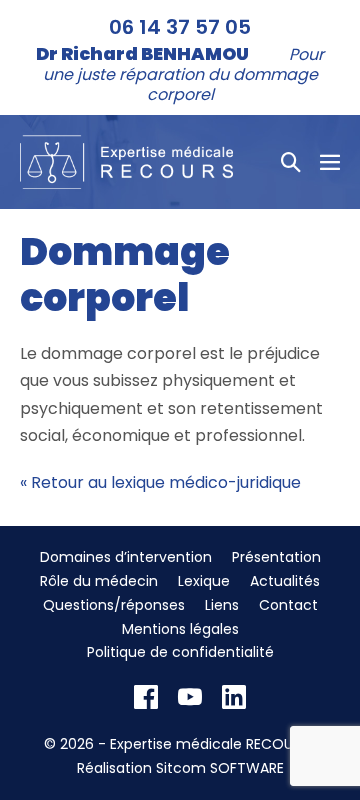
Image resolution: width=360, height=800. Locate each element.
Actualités (285, 581)
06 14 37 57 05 (180, 27)
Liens (222, 605)
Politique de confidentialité (180, 652)
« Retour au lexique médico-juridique (160, 482)
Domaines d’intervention (126, 557)
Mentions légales (180, 629)
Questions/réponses (114, 605)
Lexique (204, 581)
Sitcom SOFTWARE (220, 768)
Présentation (276, 557)
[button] (291, 162)
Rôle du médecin (99, 581)
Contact (288, 605)
